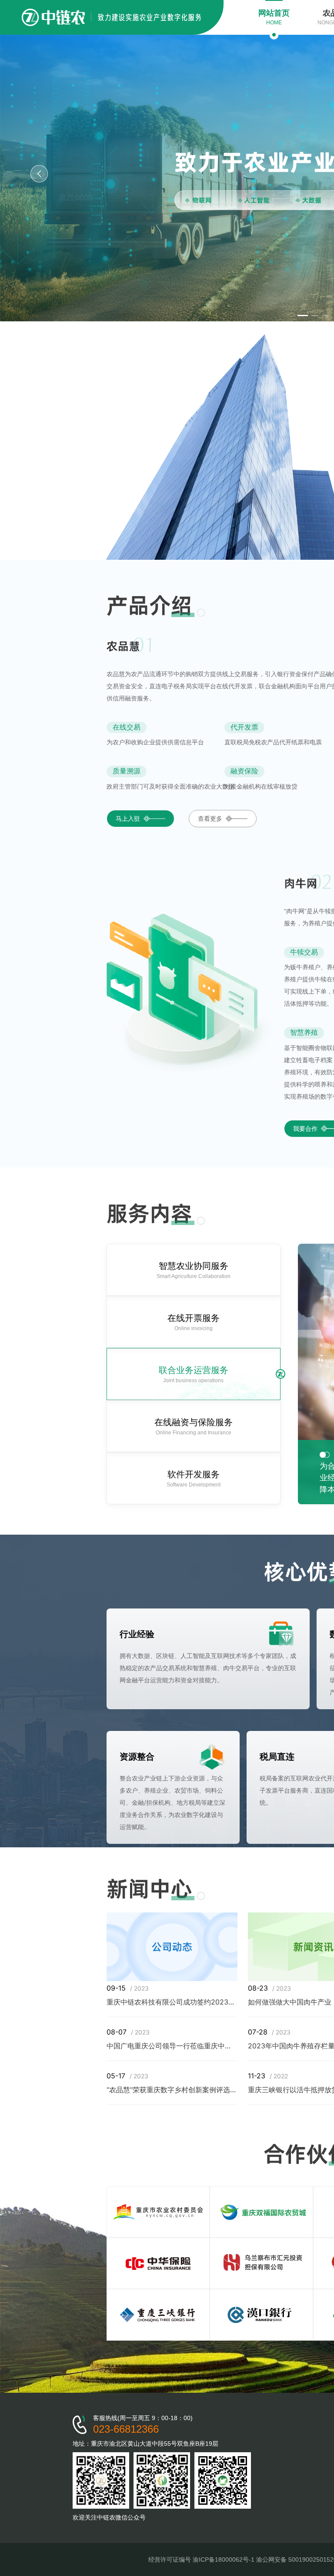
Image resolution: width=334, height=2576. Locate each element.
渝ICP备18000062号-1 (224, 2559)
